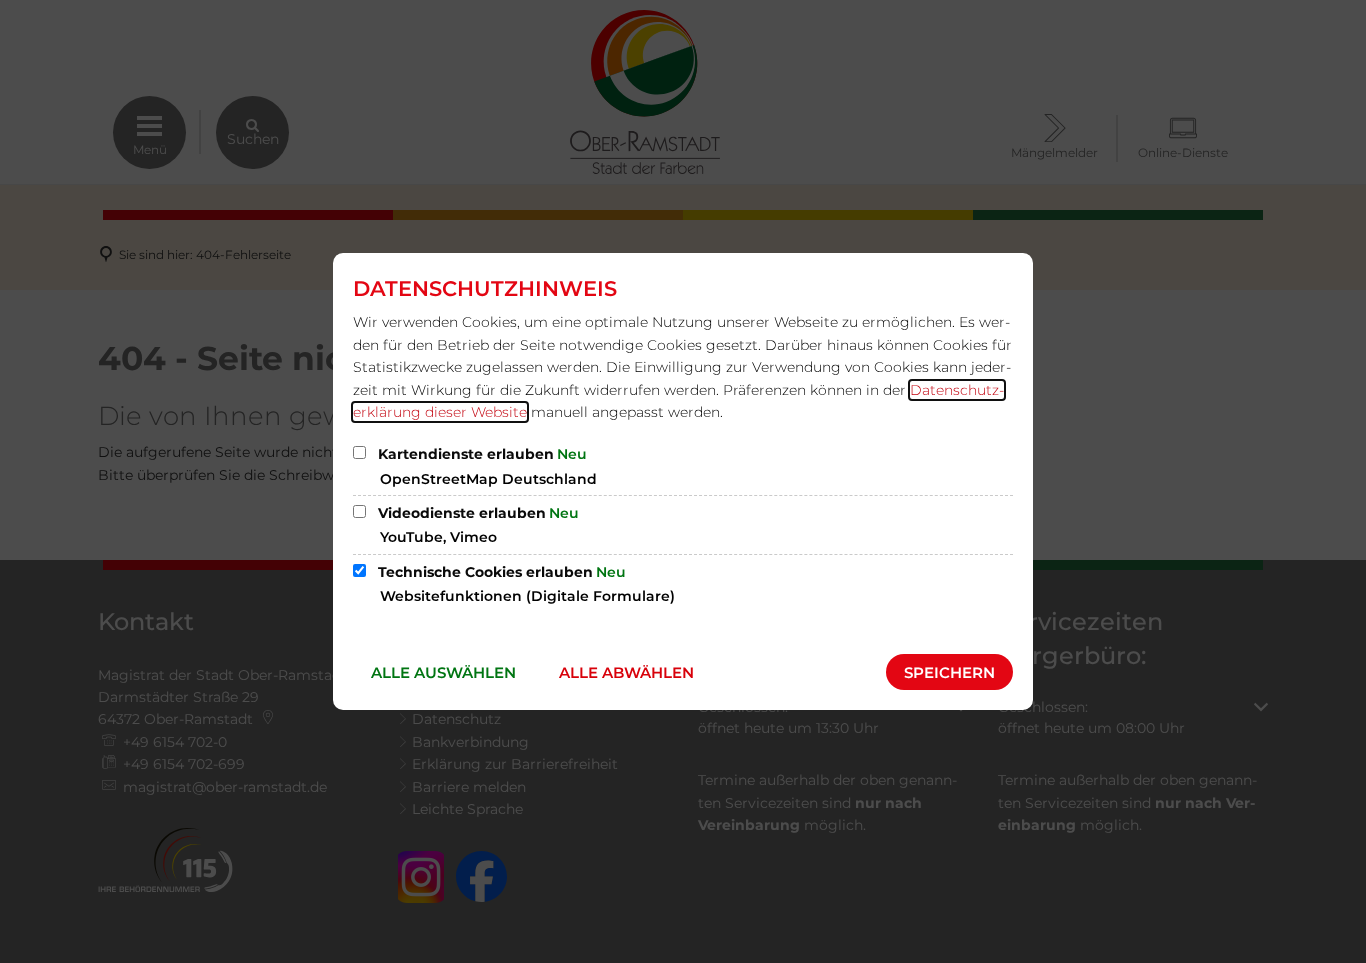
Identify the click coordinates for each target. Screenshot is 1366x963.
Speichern (949, 672)
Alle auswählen (443, 672)
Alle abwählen (626, 672)
